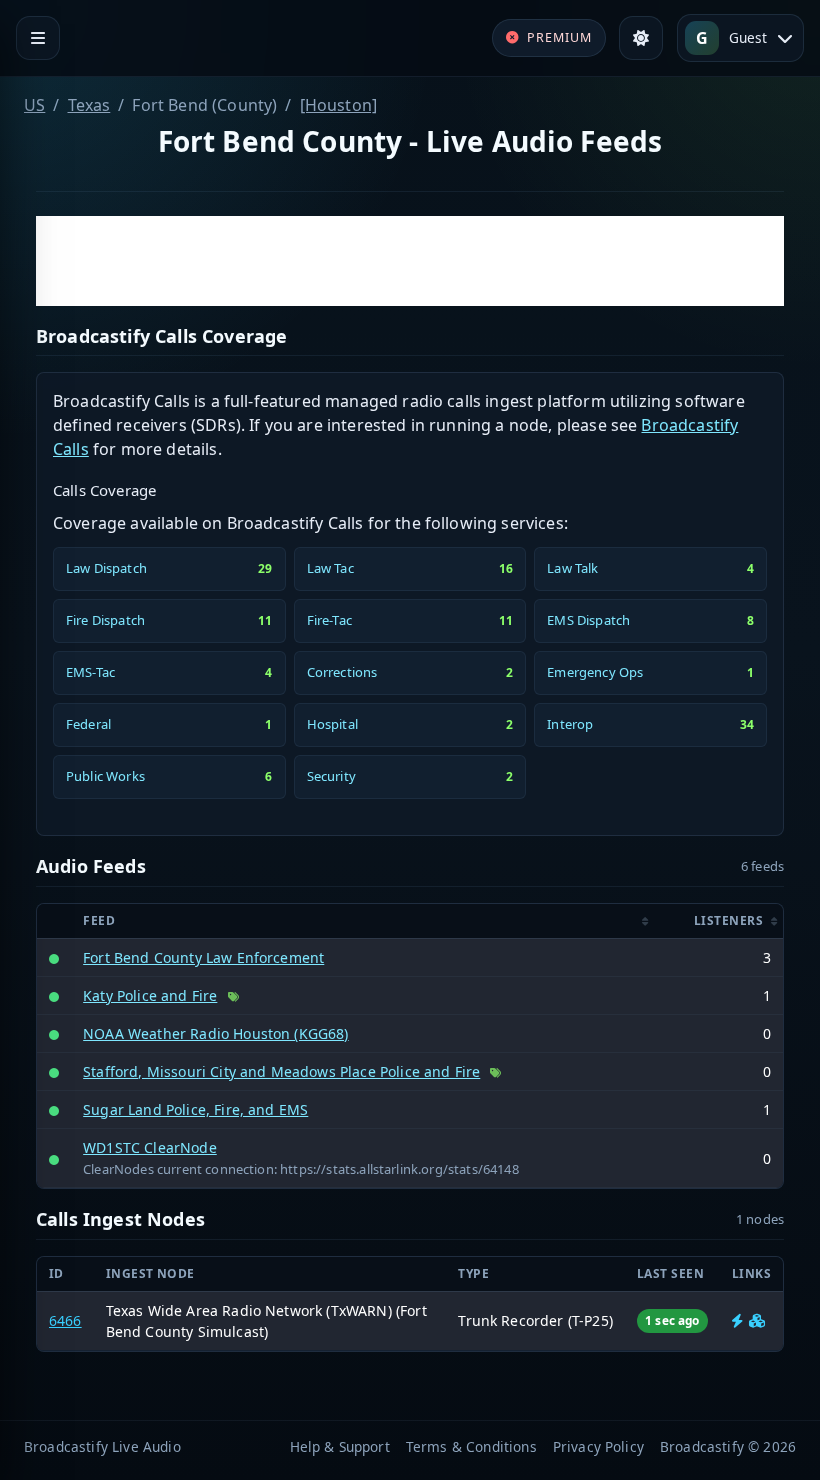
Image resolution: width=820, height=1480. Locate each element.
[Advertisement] (410, 261)
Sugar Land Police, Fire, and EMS (195, 1109)
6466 (65, 1320)
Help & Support (340, 1446)
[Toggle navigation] (38, 38)
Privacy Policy (598, 1446)
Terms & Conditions (471, 1446)
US (34, 105)
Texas (89, 105)
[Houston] (338, 105)
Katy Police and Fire (150, 995)
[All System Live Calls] (737, 1320)
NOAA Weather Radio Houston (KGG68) (215, 1033)
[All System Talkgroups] (757, 1320)
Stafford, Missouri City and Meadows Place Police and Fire (281, 1071)
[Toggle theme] (641, 38)
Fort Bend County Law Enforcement (203, 957)
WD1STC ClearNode (150, 1147)
